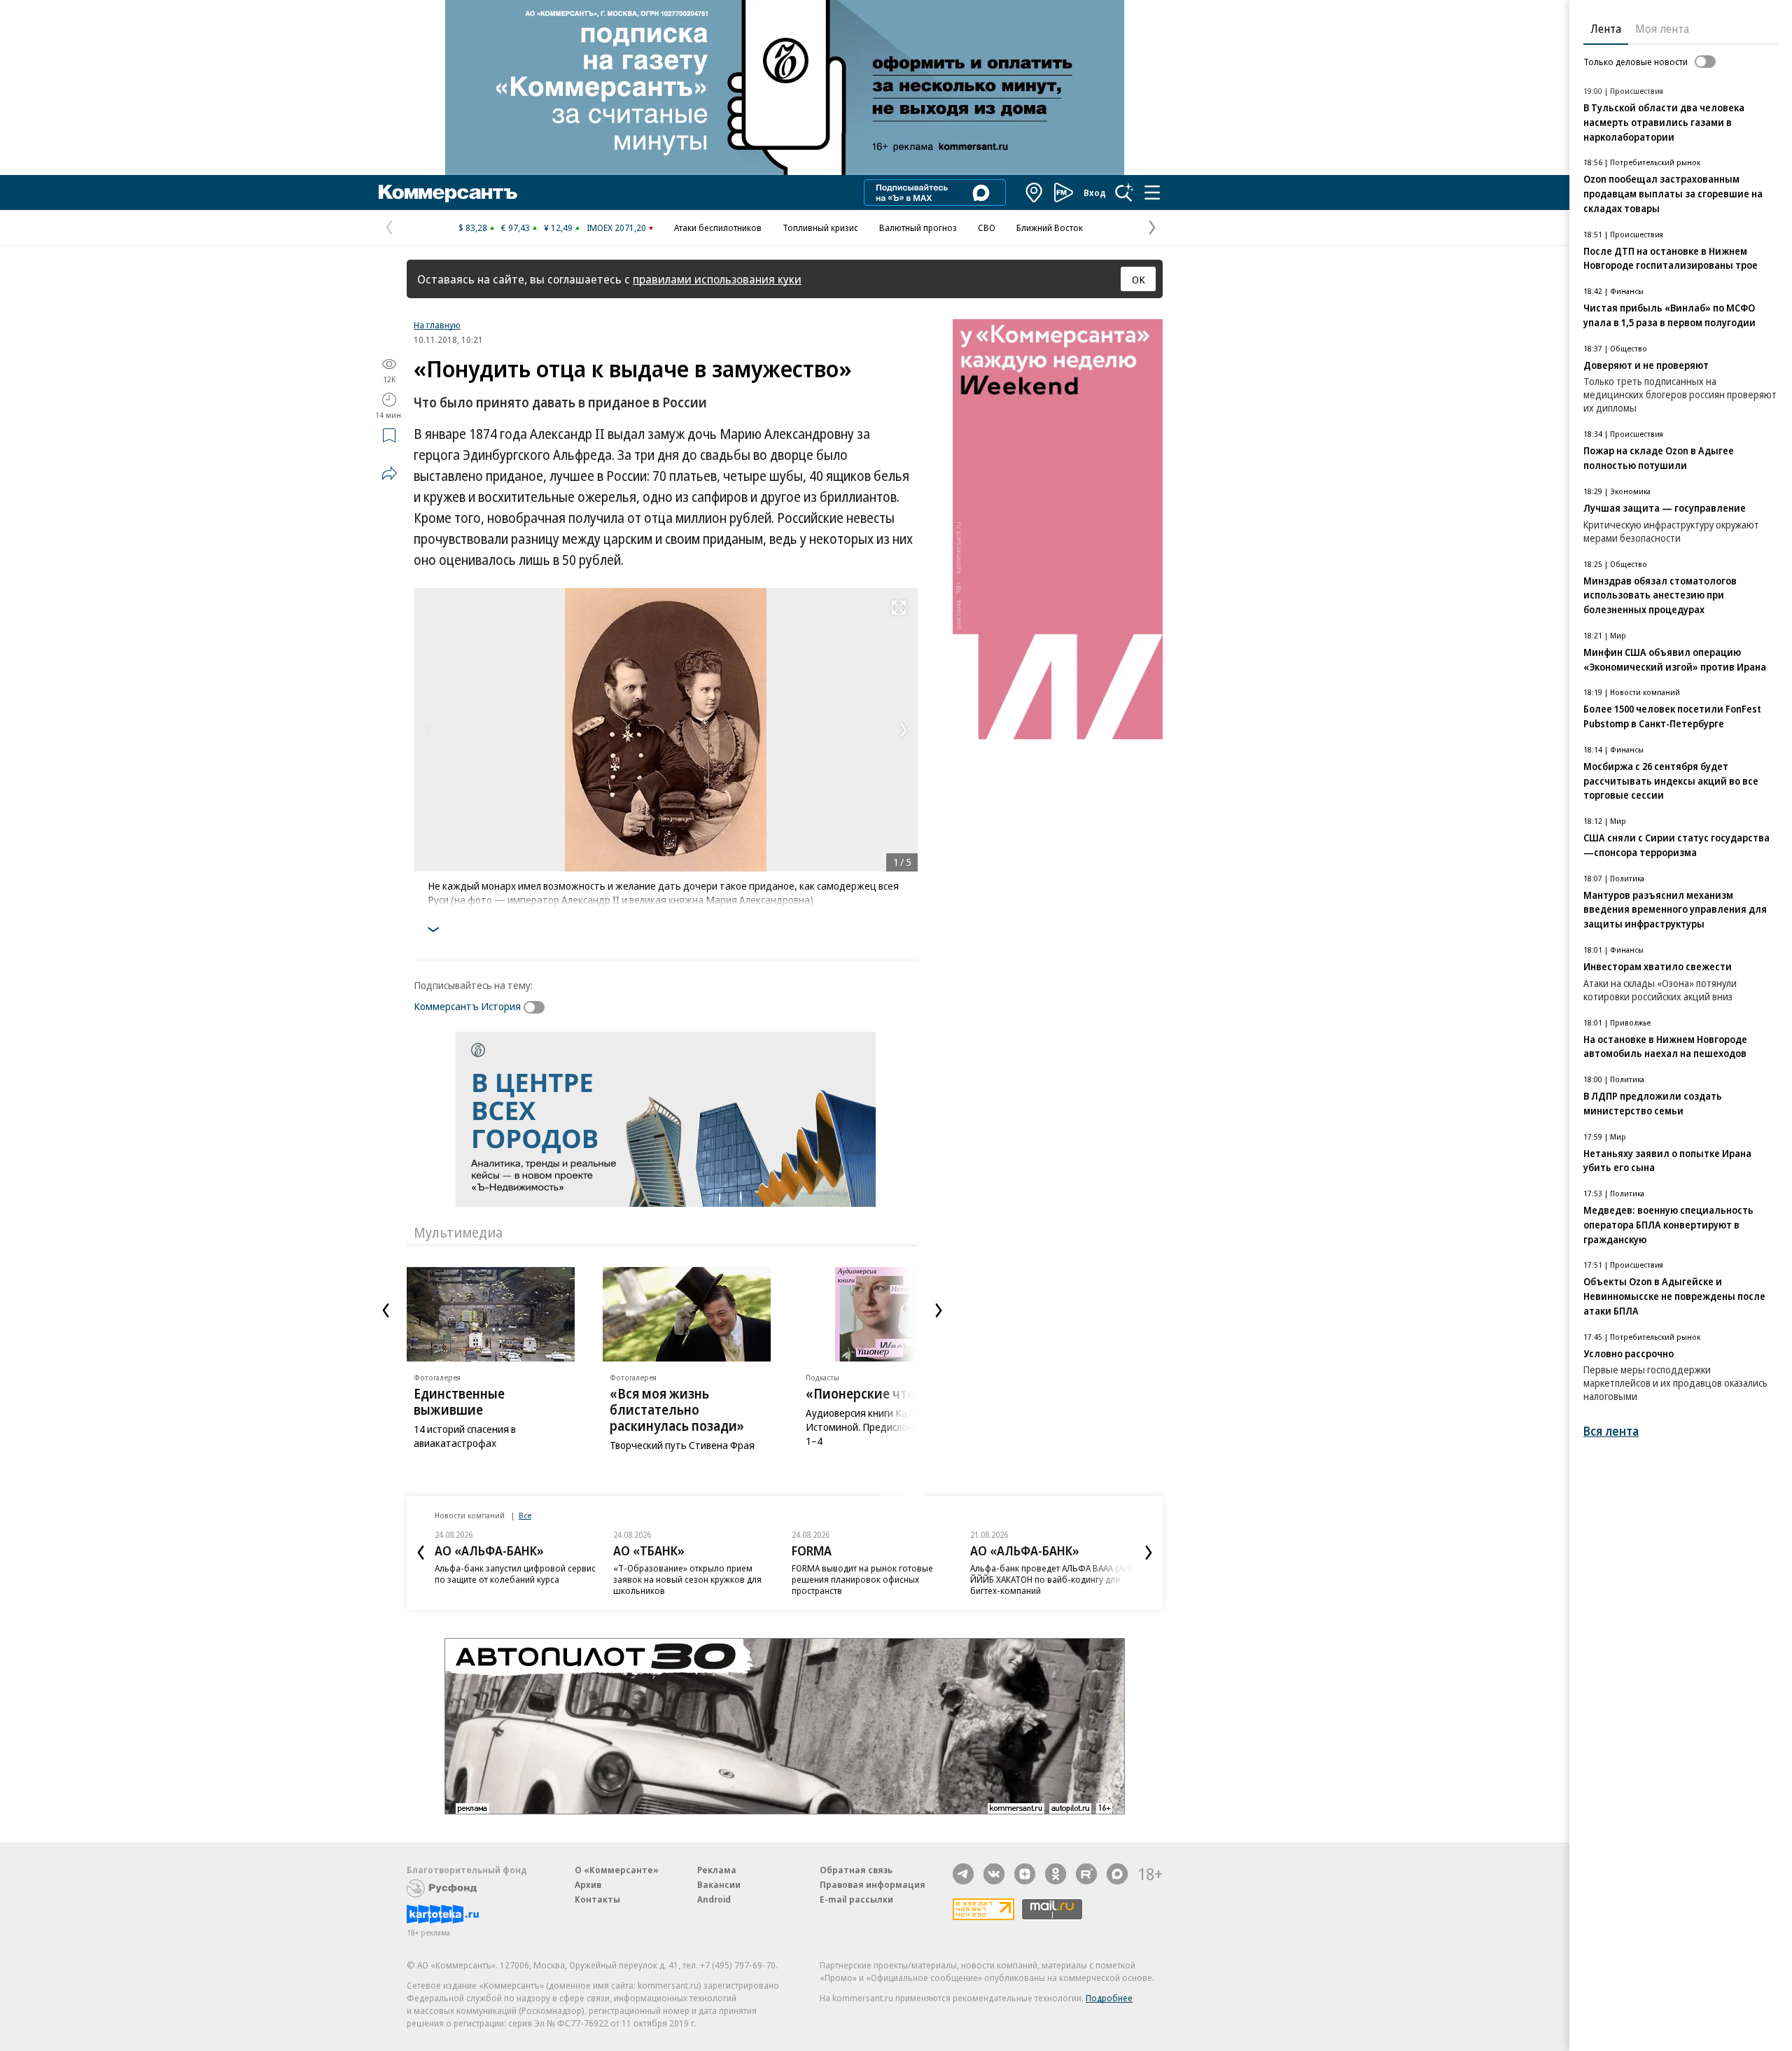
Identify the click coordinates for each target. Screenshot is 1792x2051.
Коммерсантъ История (467, 1006)
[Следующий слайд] (939, 1310)
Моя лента (1662, 29)
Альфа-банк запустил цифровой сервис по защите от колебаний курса (515, 1574)
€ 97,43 (516, 227)
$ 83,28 (473, 227)
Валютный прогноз (918, 227)
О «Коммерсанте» (617, 1870)
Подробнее (1109, 1998)
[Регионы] (1035, 192)
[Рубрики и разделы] (1152, 192)
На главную (437, 325)
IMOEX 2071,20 (616, 227)
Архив (588, 1884)
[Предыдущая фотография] (428, 730)
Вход (1095, 192)
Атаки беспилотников (718, 227)
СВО (987, 227)
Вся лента (1611, 1431)
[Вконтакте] (994, 1874)
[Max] (1117, 1874)
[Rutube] (1086, 1874)
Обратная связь (856, 1870)
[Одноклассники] (1056, 1874)
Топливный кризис (820, 227)
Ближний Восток (1050, 227)
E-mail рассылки (856, 1899)
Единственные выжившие (459, 1402)
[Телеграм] (963, 1874)
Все (525, 1515)
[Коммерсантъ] (448, 192)
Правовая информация (873, 1884)
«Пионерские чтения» (875, 1394)
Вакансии (719, 1884)
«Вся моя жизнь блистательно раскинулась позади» (677, 1410)
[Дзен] (1025, 1874)
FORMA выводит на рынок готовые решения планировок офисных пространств (862, 1579)
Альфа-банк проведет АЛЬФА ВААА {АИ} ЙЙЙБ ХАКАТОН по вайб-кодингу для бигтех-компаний (1052, 1579)
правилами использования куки (717, 279)
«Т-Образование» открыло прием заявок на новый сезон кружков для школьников (687, 1579)
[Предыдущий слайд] (386, 1310)
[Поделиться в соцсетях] (389, 473)
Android (714, 1899)
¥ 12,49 (558, 227)
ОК (1139, 279)
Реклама (717, 1870)
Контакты (597, 1899)
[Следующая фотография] (904, 730)
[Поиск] (1124, 192)
